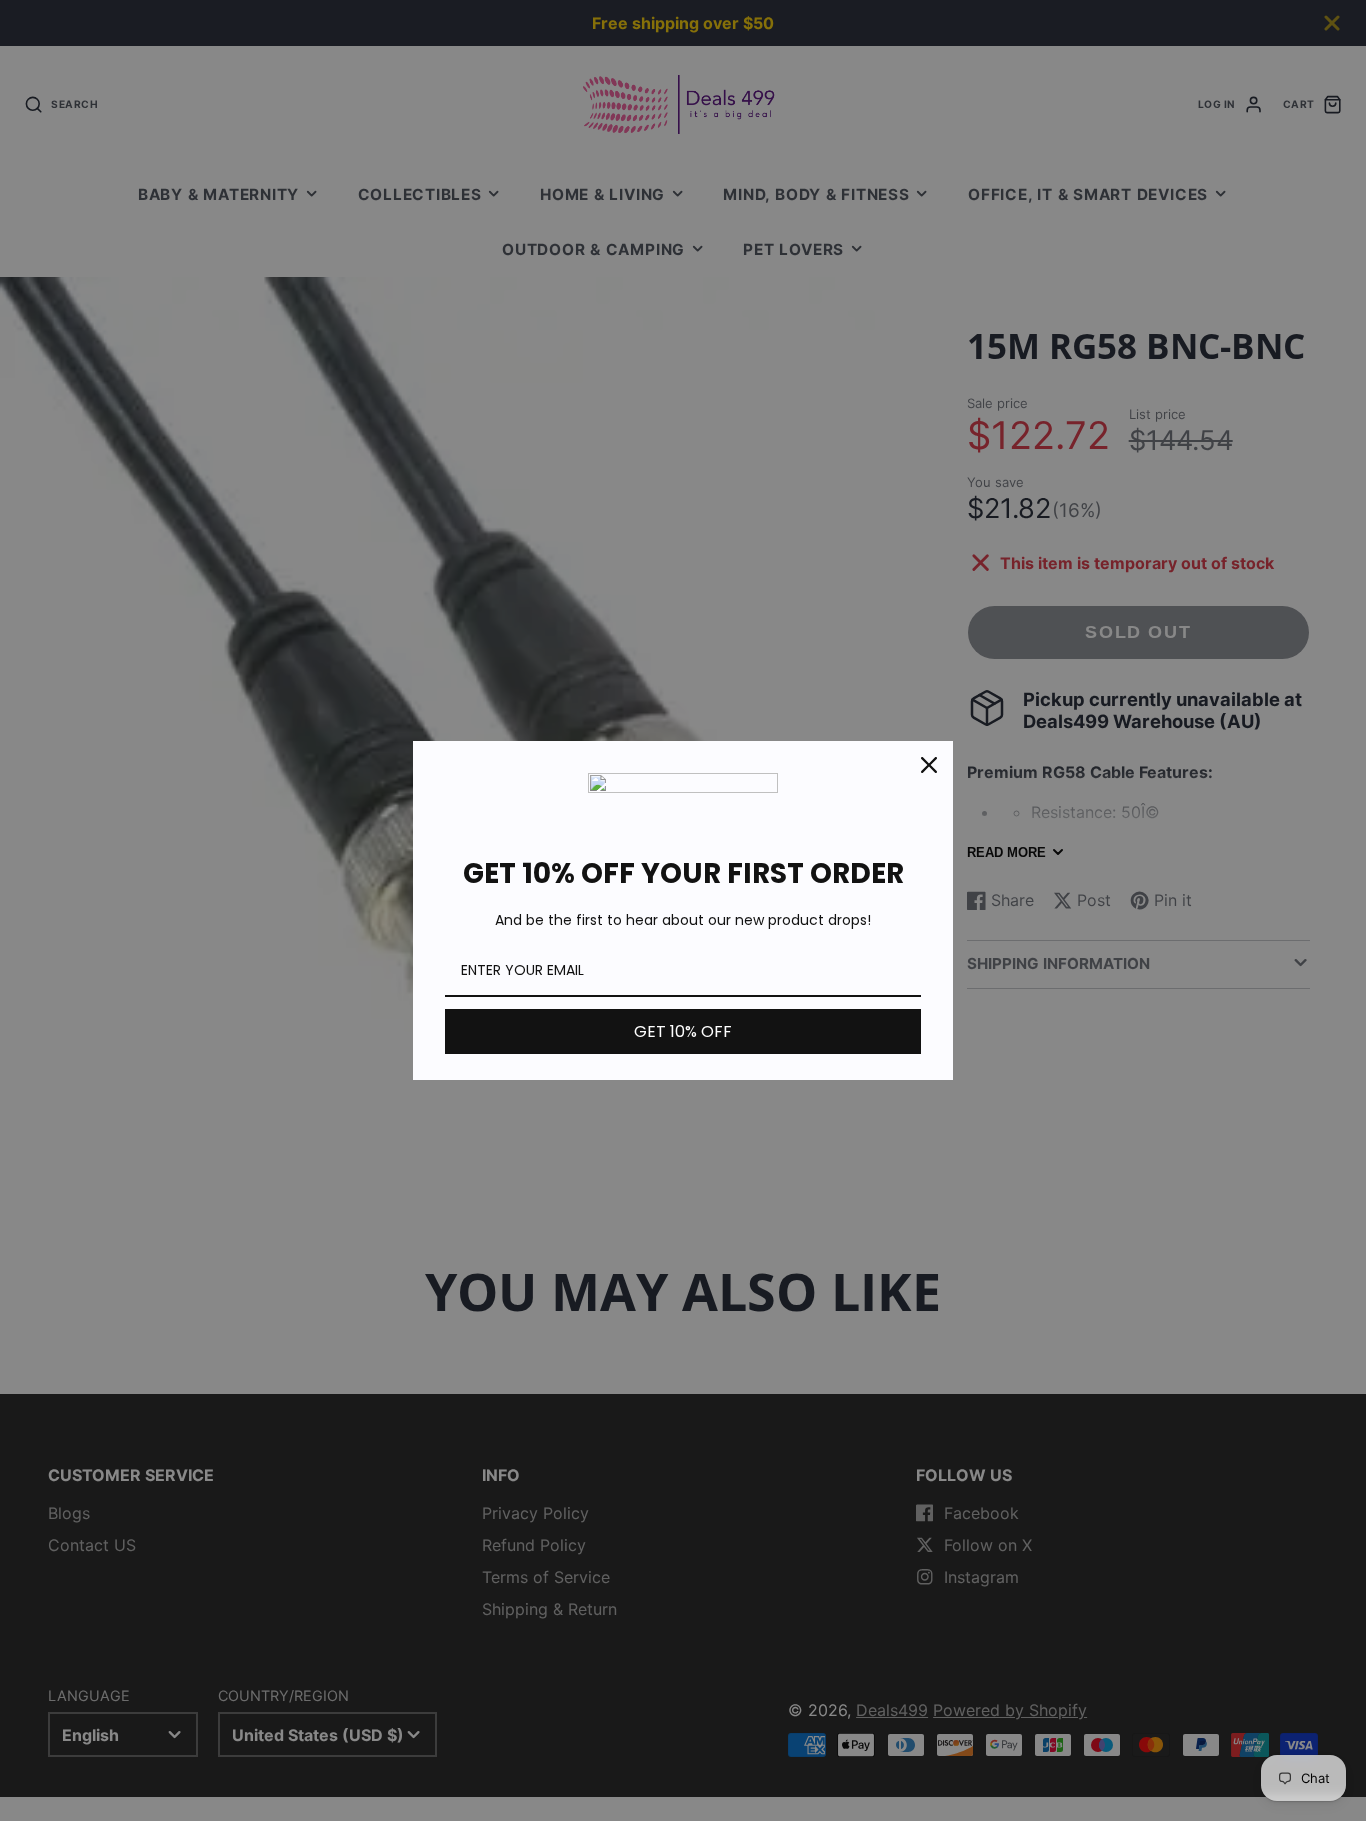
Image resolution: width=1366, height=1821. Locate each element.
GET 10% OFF (683, 1031)
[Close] (929, 765)
